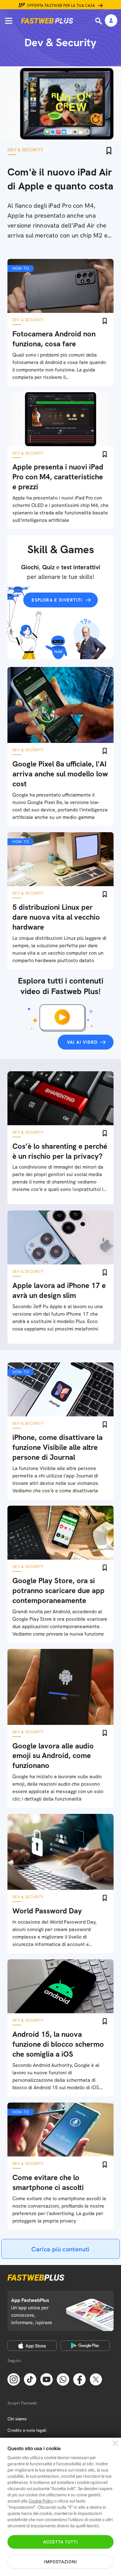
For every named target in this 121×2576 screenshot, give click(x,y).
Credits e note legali (27, 2430)
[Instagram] (14, 2379)
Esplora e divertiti (57, 600)
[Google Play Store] (85, 2346)
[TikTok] (30, 2379)
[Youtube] (47, 2379)
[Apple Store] (32, 2346)
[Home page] (47, 21)
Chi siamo (17, 2419)
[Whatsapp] (63, 2379)
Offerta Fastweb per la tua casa (61, 6)
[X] (96, 2379)
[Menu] (9, 21)
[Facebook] (79, 2379)
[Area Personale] (111, 21)
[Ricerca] (99, 21)
